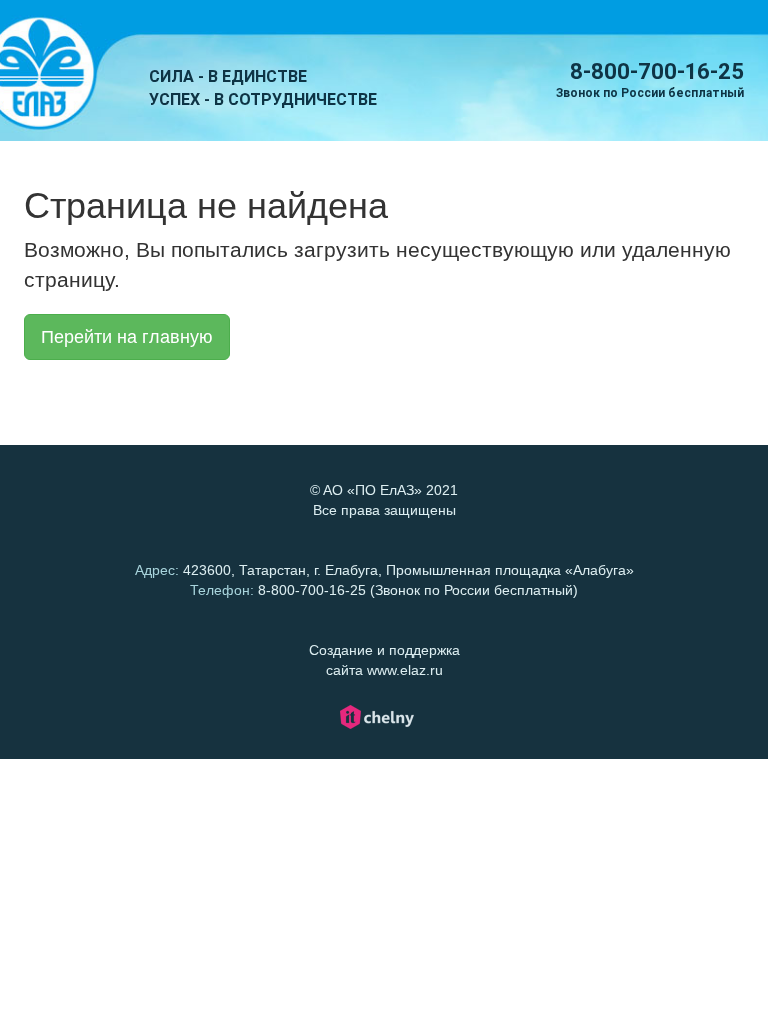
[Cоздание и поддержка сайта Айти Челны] (377, 726)
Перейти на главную (127, 337)
